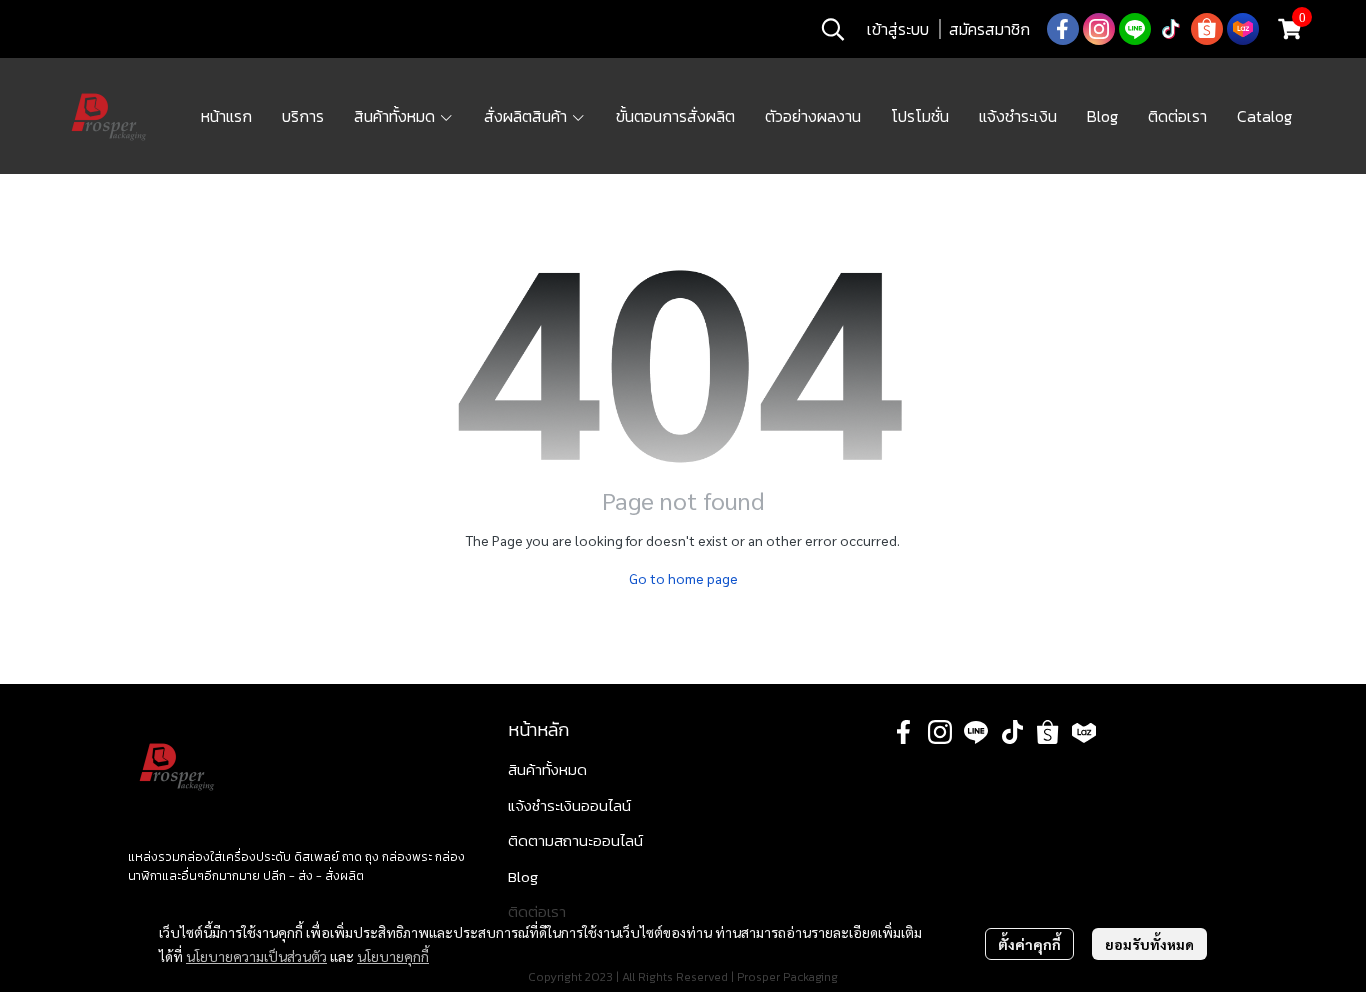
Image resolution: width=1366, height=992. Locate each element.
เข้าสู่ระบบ (898, 29)
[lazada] (1243, 29)
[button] (833, 29)
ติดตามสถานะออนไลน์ (575, 840)
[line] (1135, 29)
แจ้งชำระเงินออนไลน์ (569, 805)
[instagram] (1099, 29)
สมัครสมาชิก (989, 29)
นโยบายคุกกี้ (393, 956)
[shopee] (1207, 29)
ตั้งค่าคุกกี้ (1029, 944)
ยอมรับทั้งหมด (1149, 944)
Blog (523, 876)
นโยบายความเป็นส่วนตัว (256, 956)
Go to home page (683, 578)
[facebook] (1063, 29)
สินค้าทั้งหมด (547, 769)
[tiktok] (1171, 29)
